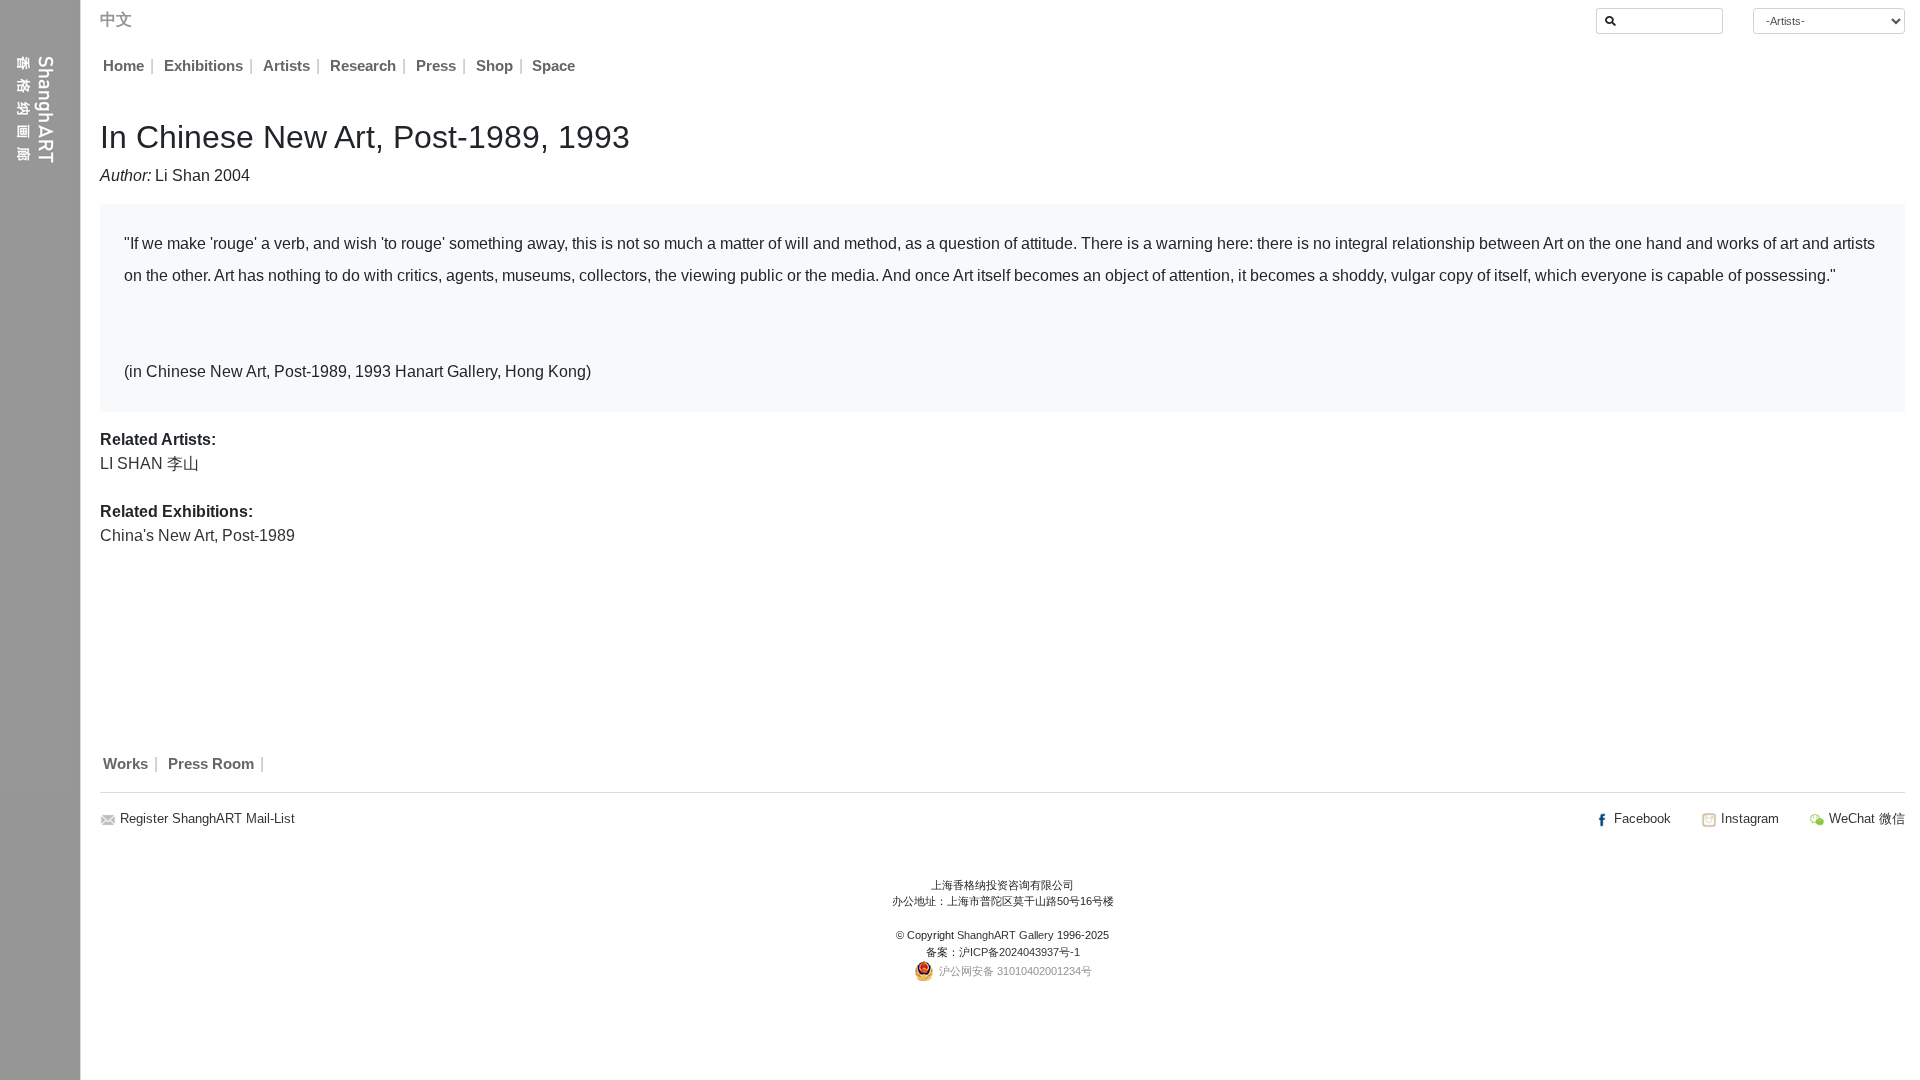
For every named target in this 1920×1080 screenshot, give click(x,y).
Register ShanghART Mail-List (207, 818)
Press (436, 66)
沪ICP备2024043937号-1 (1019, 952)
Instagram (1748, 818)
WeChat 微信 (1865, 818)
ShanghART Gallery (1005, 935)
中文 (116, 19)
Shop (494, 66)
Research (363, 66)
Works (125, 764)
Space (553, 66)
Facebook (1640, 818)
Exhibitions (203, 66)
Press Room (211, 764)
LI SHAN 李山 (149, 463)
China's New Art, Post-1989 (197, 535)
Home (123, 66)
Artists (286, 66)
